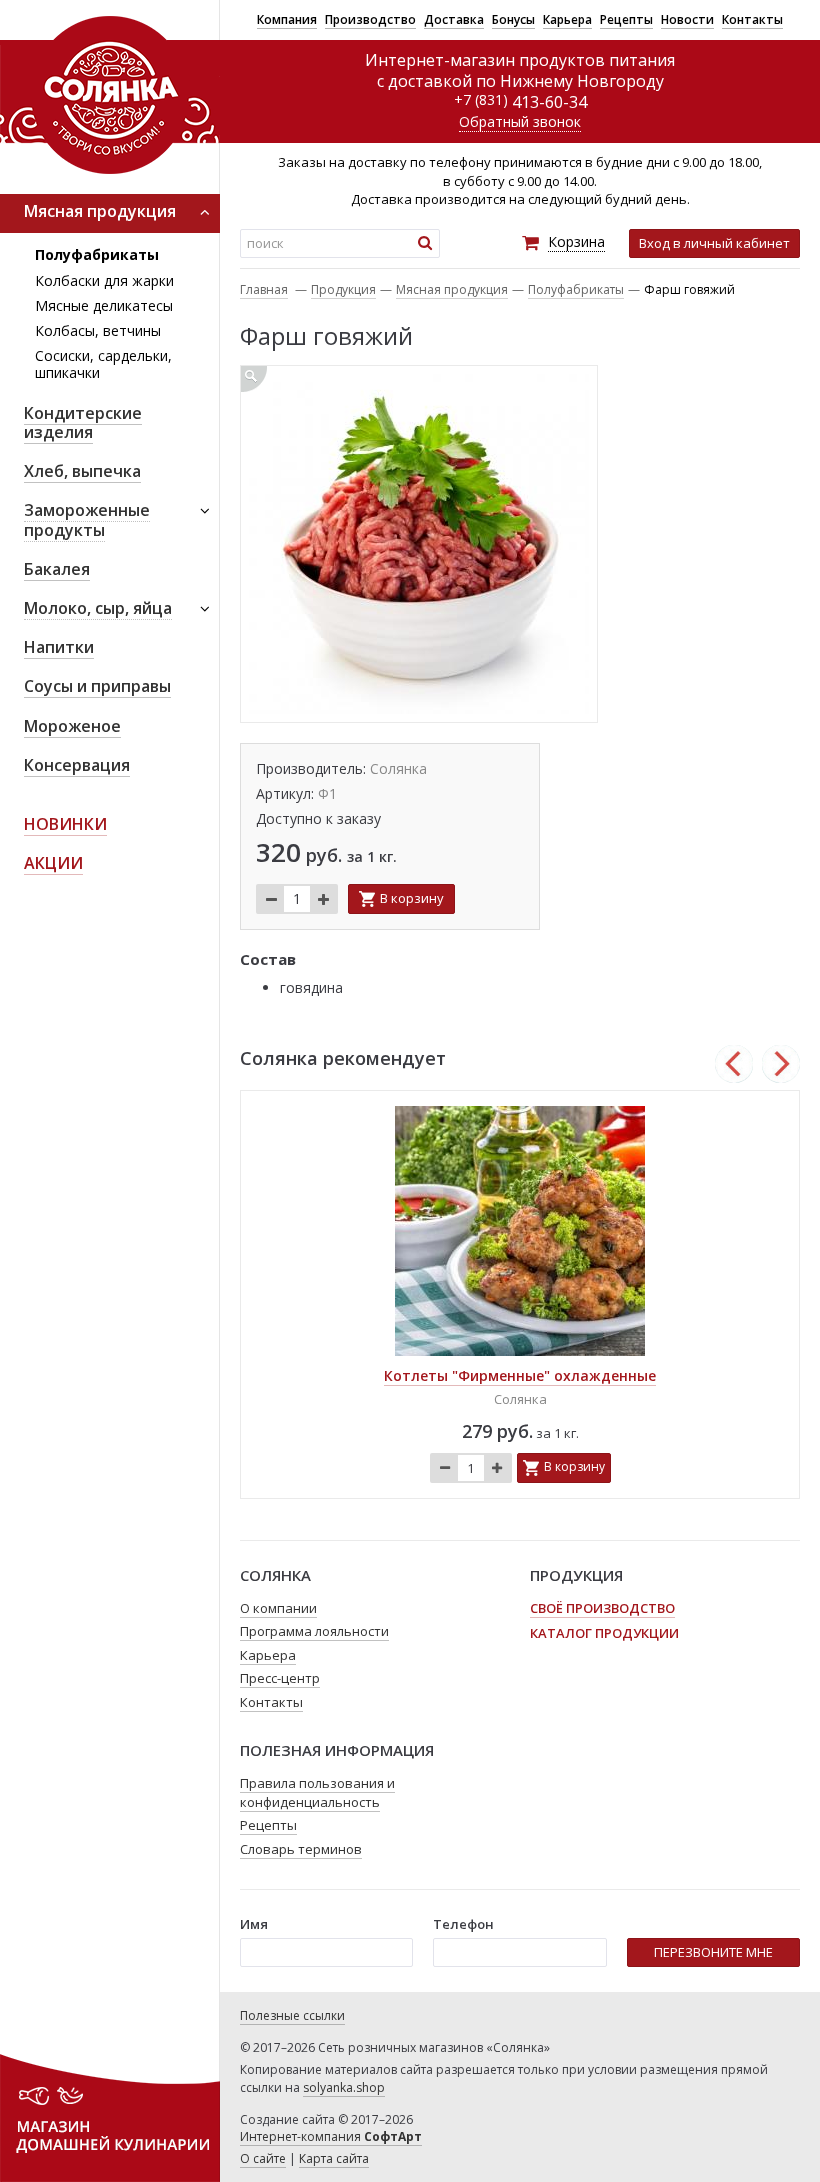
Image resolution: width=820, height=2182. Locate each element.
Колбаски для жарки (104, 280)
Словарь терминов (301, 1849)
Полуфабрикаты (97, 254)
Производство (370, 19)
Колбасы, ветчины (98, 330)
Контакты (752, 19)
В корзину (412, 898)
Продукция (343, 289)
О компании (278, 1608)
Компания (287, 19)
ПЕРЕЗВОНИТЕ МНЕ (713, 1952)
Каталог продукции (604, 1633)
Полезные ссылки (292, 2015)
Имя (254, 1924)
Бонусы (513, 19)
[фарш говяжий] (419, 543)
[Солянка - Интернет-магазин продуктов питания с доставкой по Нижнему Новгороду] (110, 93)
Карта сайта (334, 2158)
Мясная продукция (452, 289)
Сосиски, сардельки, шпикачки (103, 364)
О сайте (263, 2158)
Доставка (454, 19)
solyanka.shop (344, 2087)
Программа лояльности (314, 1631)
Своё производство (602, 1608)
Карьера (567, 19)
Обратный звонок (520, 121)
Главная (264, 289)
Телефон (463, 1924)
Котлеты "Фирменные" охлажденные (520, 1375)
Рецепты (626, 19)
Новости (687, 19)
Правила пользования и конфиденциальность (317, 1792)
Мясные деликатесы (104, 305)
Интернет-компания (331, 2136)
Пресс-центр (280, 1678)
